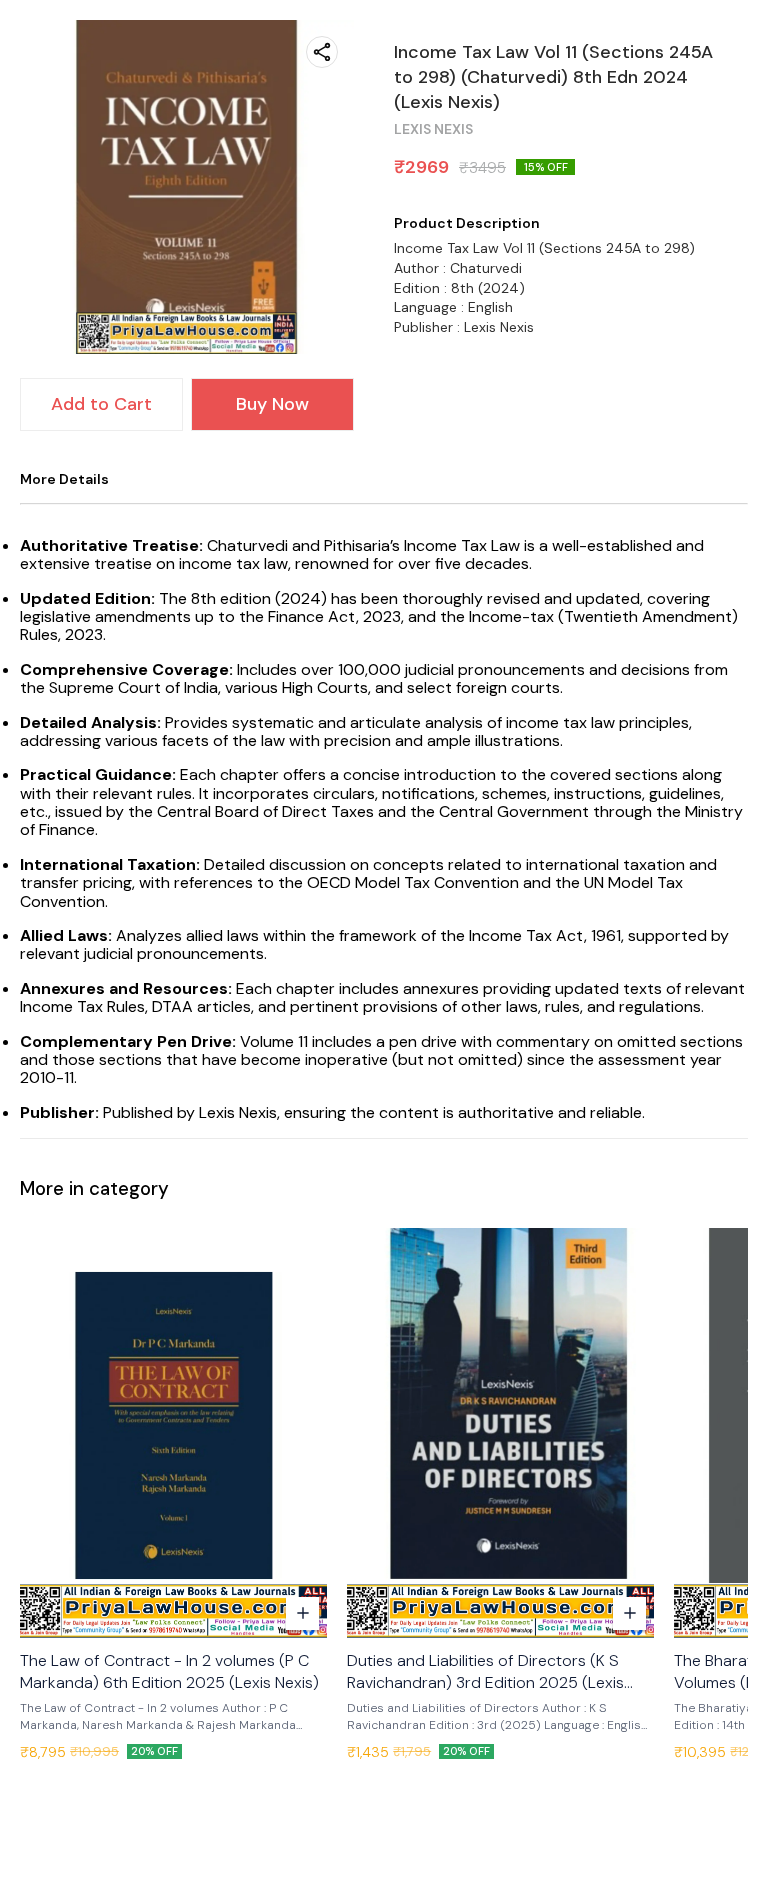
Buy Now (272, 404)
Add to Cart (101, 404)
